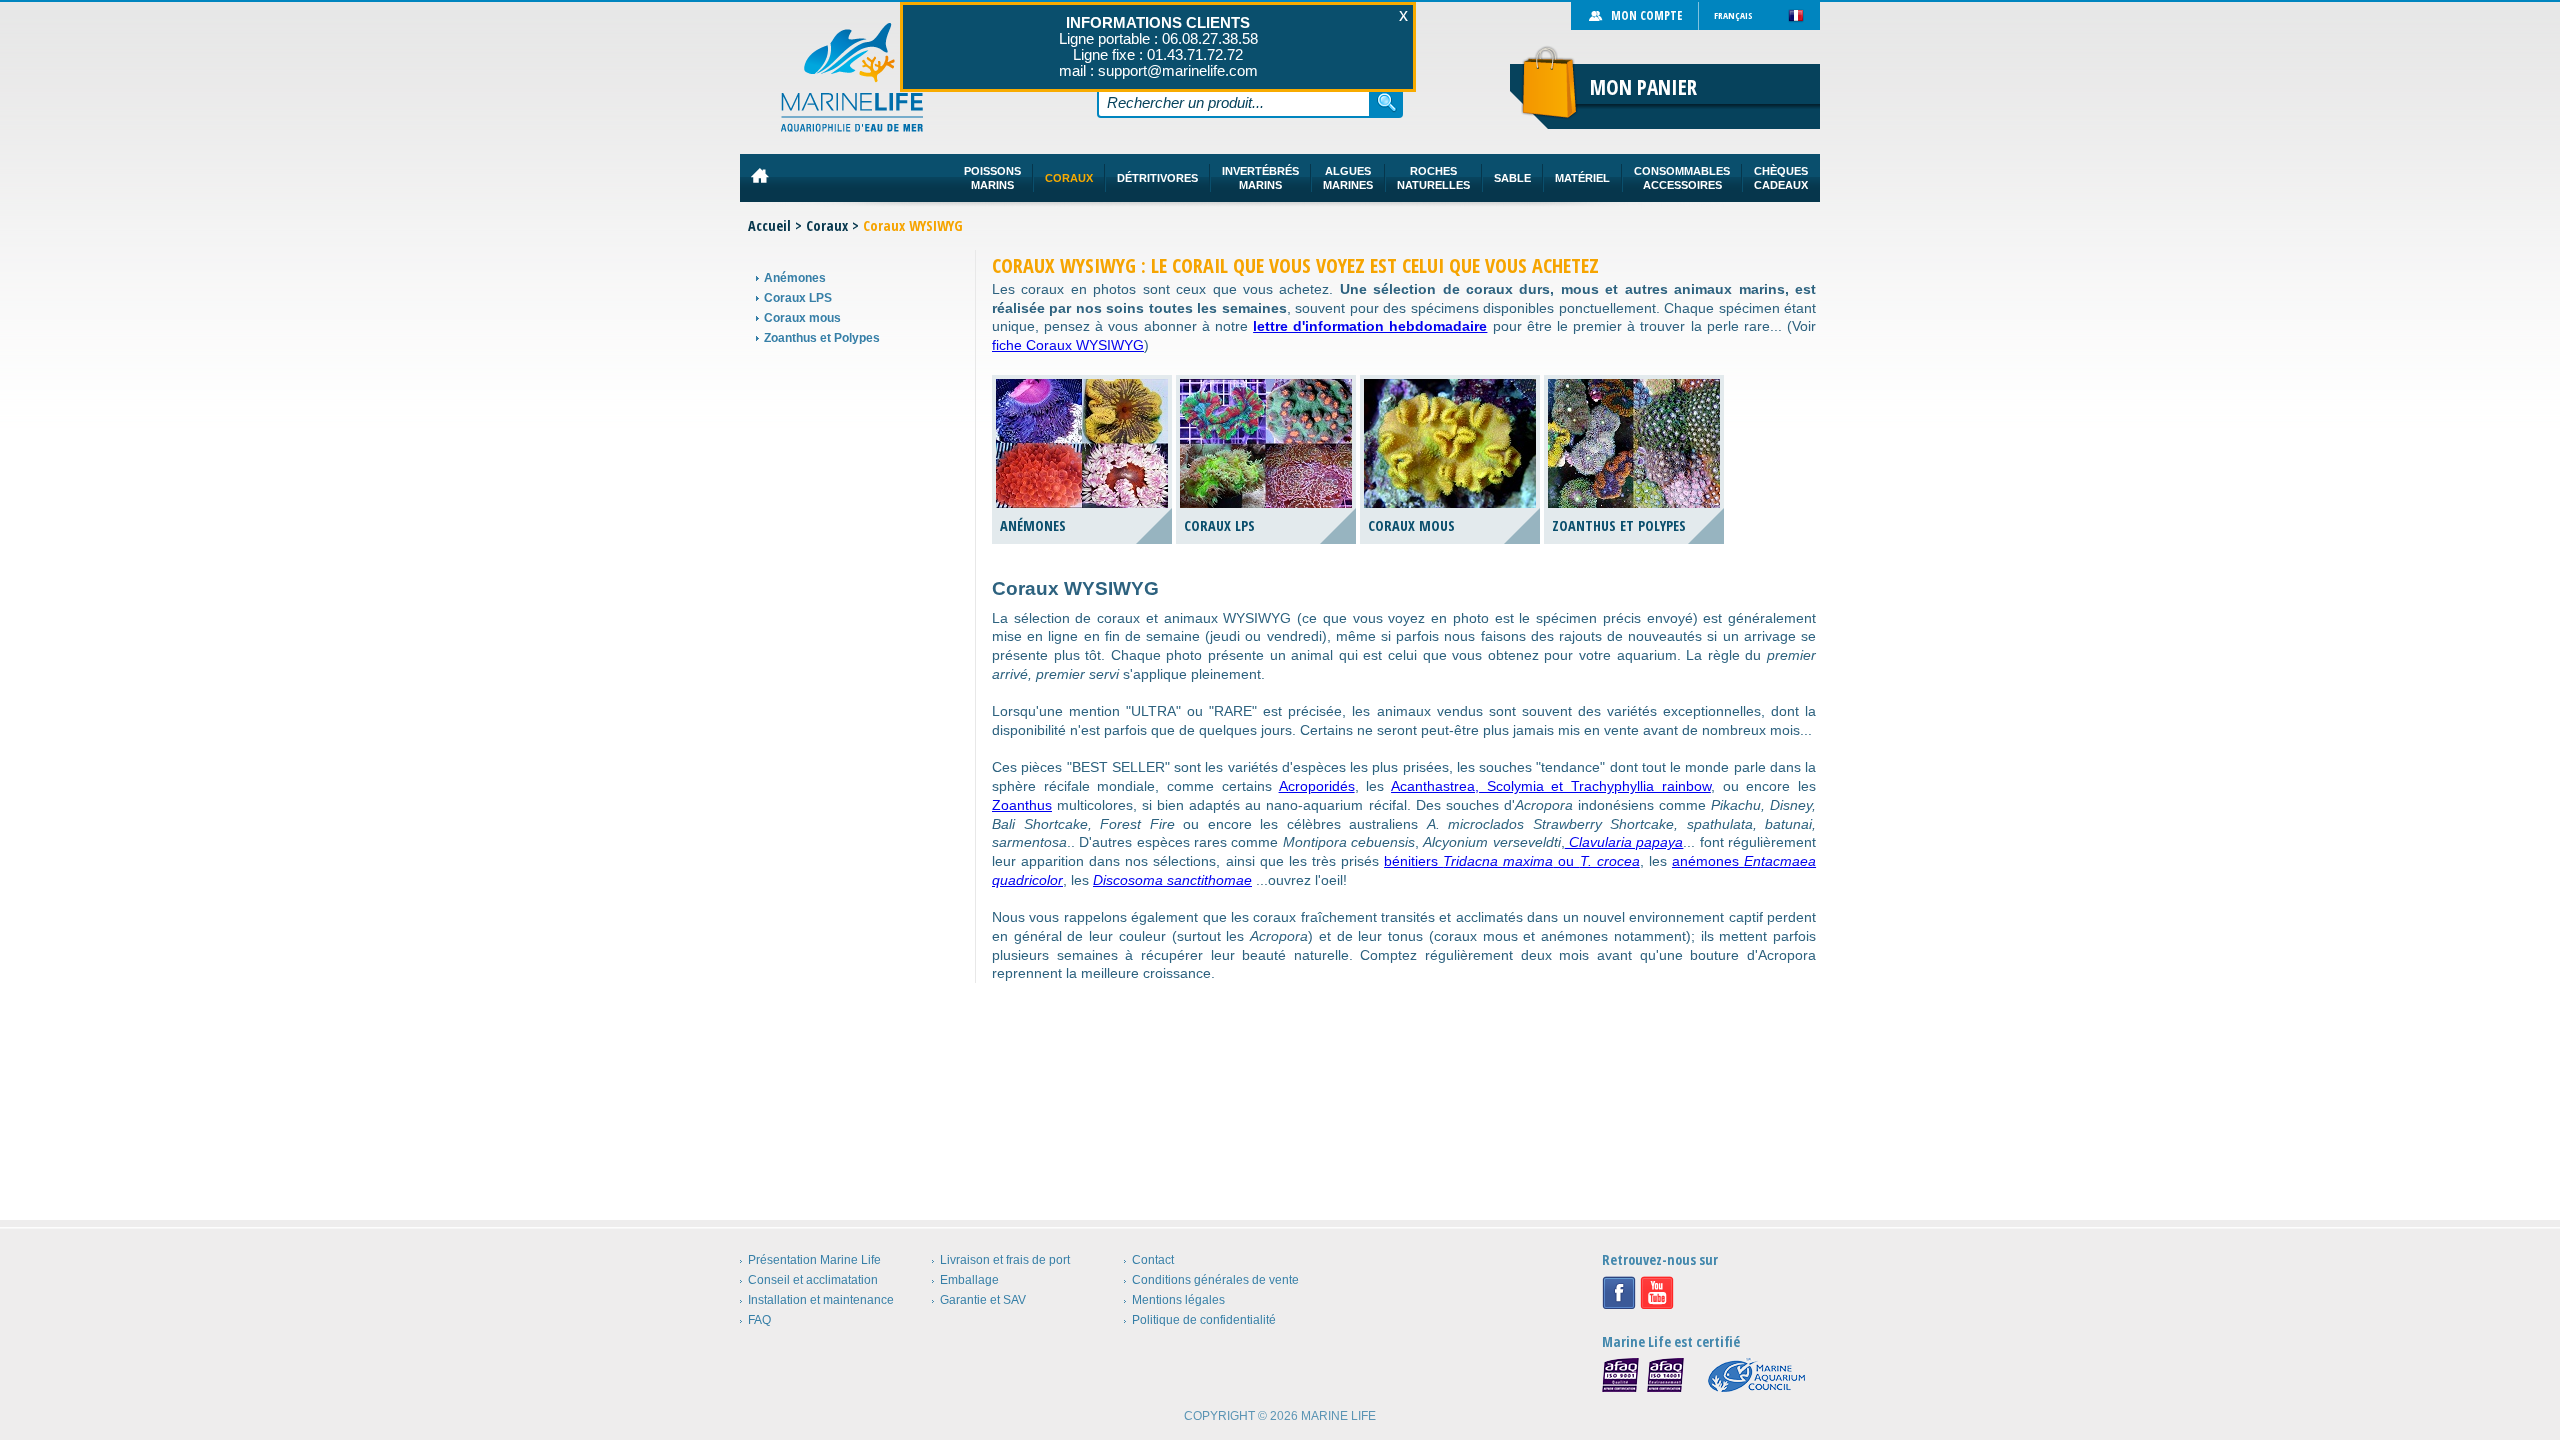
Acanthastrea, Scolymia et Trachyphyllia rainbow (1551, 786)
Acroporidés (1317, 786)
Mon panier (1643, 87)
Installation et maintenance (821, 1300)
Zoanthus (1022, 805)
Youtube (1657, 1293)
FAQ (759, 1320)
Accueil (769, 225)
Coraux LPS (798, 298)
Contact (1153, 1260)
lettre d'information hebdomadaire (1370, 326)
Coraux (827, 225)
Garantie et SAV (983, 1300)
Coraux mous (802, 318)
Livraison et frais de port (1005, 1260)
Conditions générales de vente (1215, 1280)
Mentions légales (1178, 1300)
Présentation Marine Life (814, 1260)
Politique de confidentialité (1204, 1320)
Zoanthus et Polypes (822, 338)
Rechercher (1387, 102)
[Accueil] (852, 77)
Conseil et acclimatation (813, 1280)
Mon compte (1646, 15)
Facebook (1619, 1293)
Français (1733, 15)
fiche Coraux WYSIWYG (1068, 345)
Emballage (969, 1280)
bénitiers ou (1512, 861)
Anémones (795, 278)
